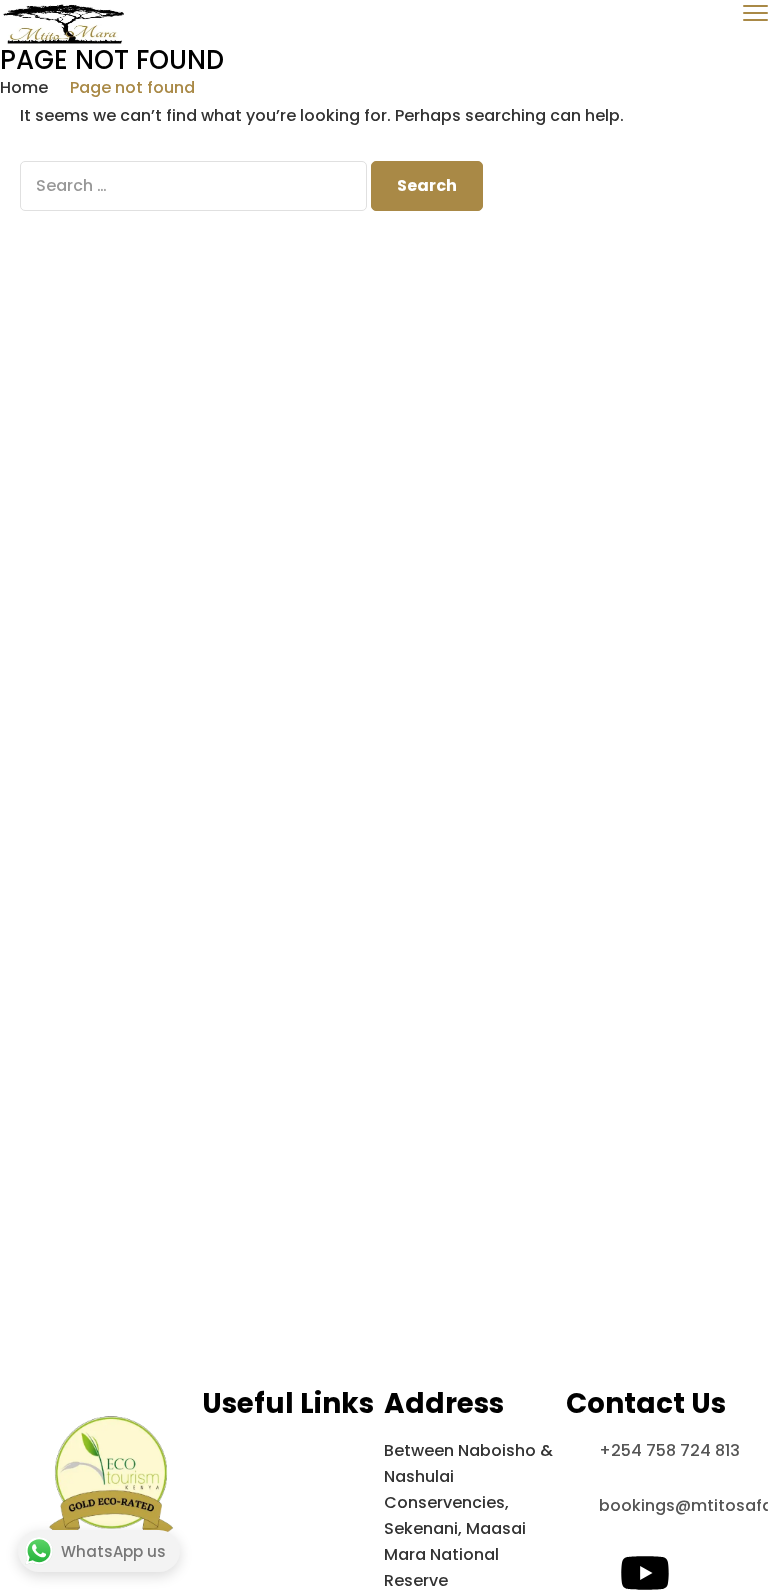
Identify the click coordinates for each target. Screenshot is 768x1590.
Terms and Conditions (292, 1502)
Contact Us (248, 1476)
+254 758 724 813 (669, 1450)
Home (24, 87)
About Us (239, 1450)
